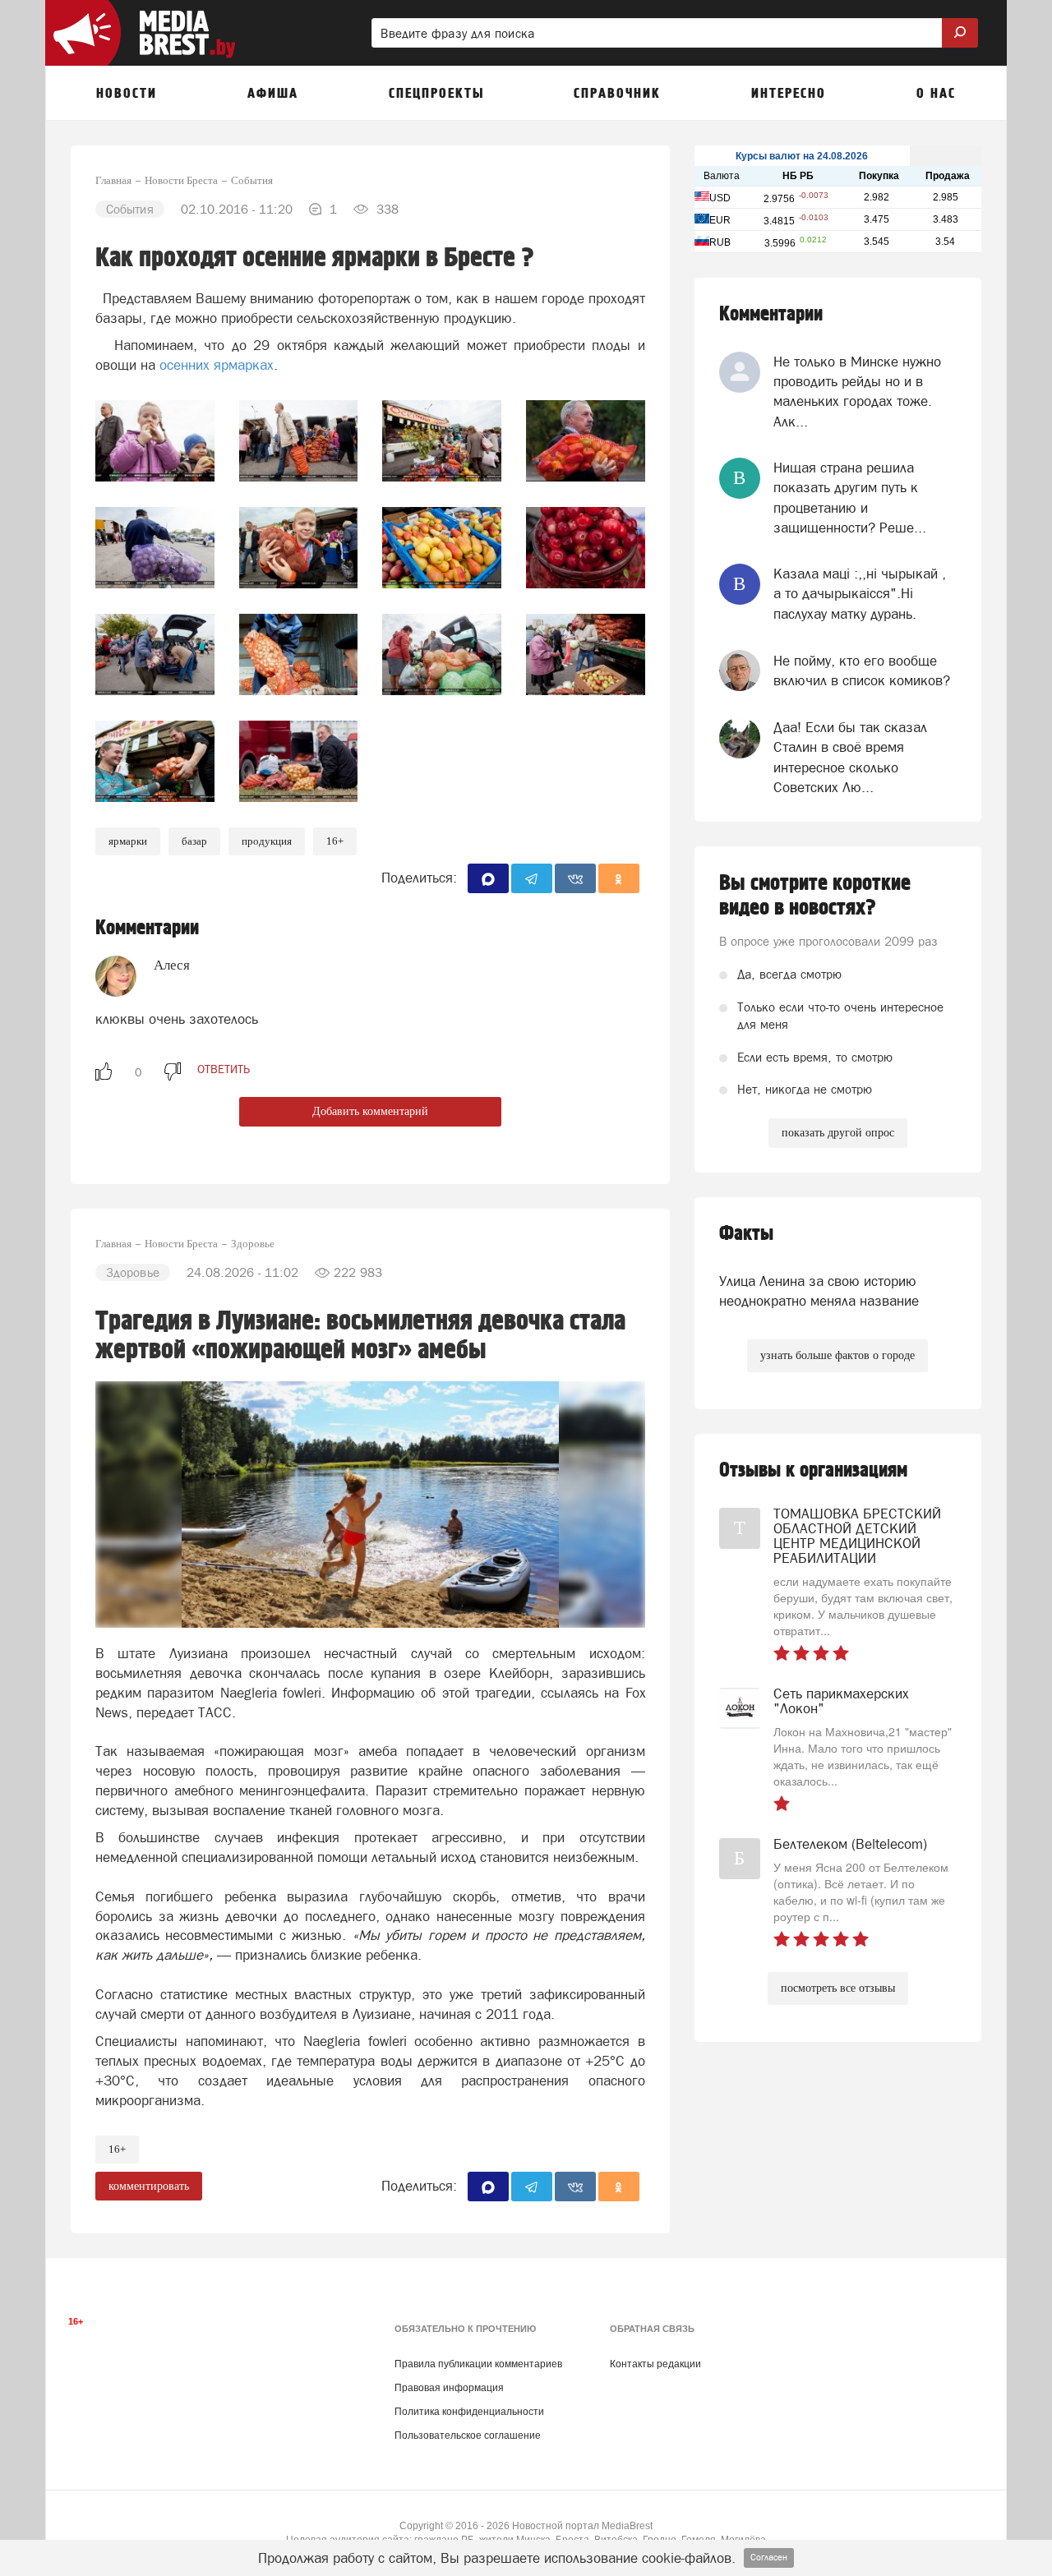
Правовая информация (449, 2388)
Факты (746, 1234)
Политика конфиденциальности (469, 2412)
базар (194, 841)
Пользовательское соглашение (468, 2435)
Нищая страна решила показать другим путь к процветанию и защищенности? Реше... (850, 498)
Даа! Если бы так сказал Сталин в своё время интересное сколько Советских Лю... (850, 757)
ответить (224, 1069)
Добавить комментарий (370, 1111)
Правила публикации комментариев (478, 2364)
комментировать (149, 2186)
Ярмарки (128, 841)
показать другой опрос (838, 1133)
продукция (267, 841)
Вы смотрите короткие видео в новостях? (815, 896)
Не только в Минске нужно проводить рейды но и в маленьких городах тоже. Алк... (857, 392)
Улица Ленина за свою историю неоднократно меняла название (819, 1291)
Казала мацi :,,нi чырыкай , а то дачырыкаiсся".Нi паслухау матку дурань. (860, 594)
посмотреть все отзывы (838, 1988)
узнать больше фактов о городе (837, 1355)
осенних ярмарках (217, 365)
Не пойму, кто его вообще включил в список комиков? (862, 670)
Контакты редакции (655, 2364)
